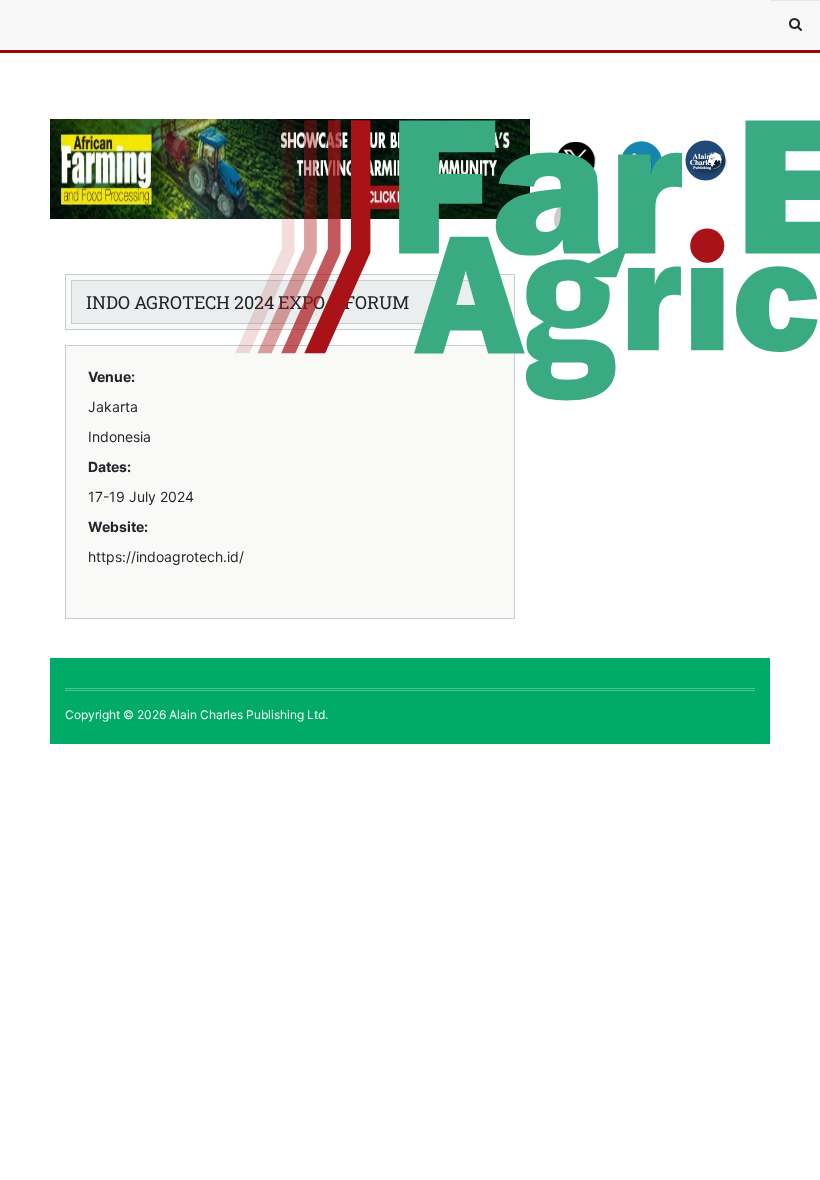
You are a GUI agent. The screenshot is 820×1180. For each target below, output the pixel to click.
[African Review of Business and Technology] (110, 25)
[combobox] (795, 25)
